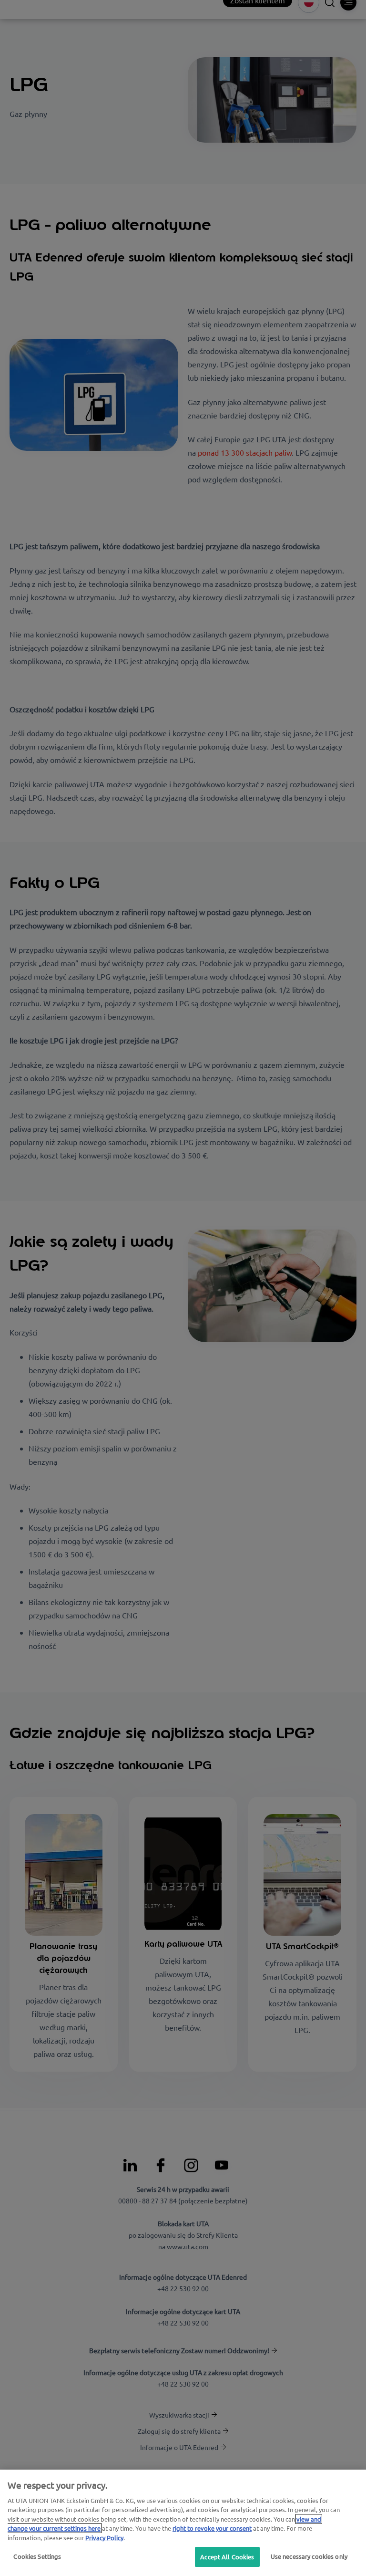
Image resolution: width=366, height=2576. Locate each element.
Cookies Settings (37, 2556)
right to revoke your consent (212, 2528)
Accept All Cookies (227, 2557)
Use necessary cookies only (309, 2556)
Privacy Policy (104, 2538)
